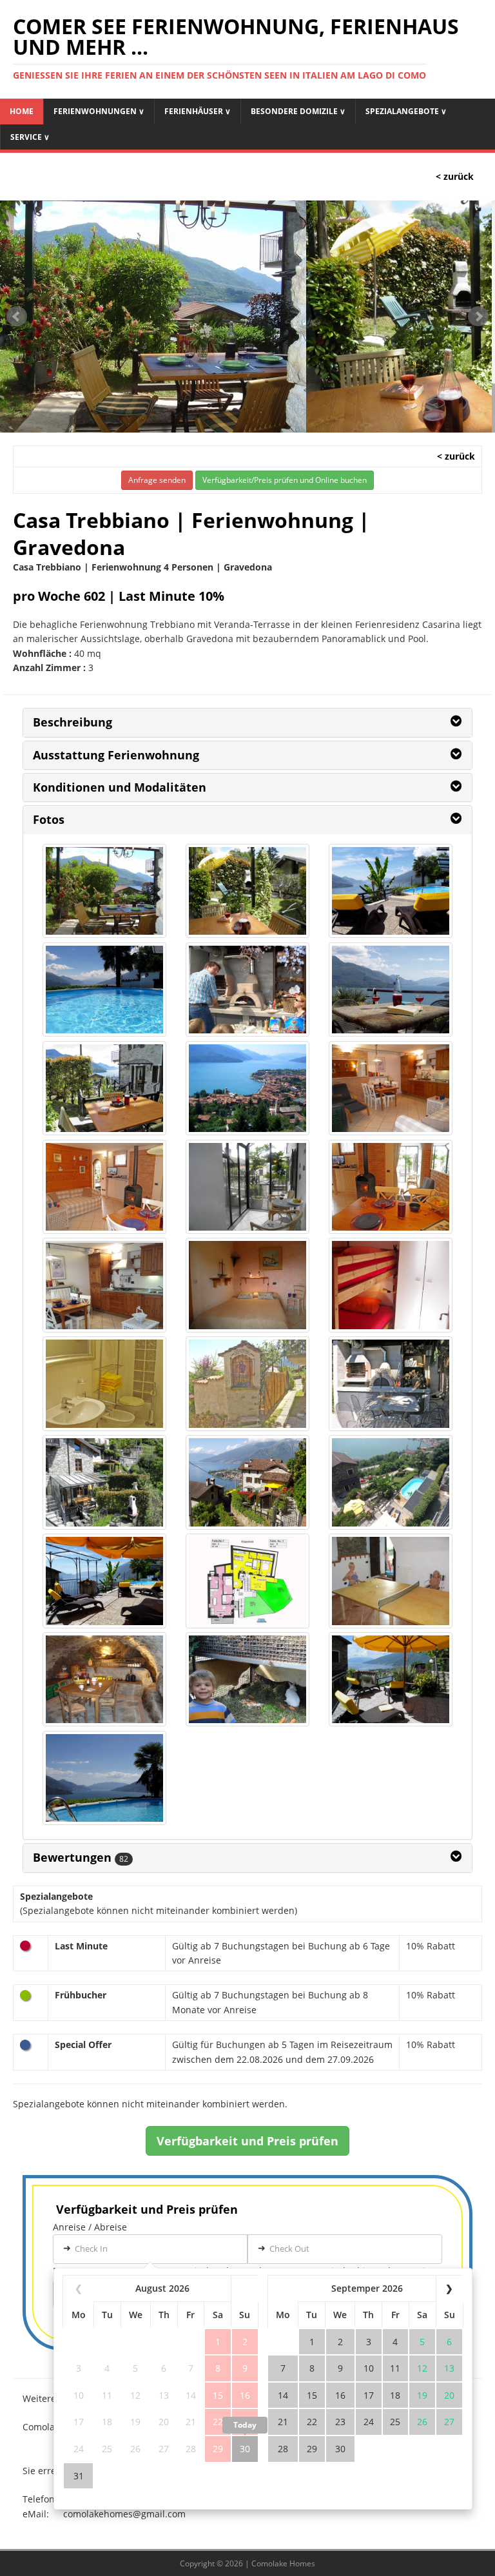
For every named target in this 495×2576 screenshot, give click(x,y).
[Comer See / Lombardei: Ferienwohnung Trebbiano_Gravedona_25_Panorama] (104, 1088)
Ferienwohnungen (99, 111)
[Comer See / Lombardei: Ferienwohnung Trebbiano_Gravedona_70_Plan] (247, 1581)
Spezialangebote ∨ (406, 111)
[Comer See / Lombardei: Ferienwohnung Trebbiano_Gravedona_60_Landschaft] (391, 1482)
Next (478, 317)
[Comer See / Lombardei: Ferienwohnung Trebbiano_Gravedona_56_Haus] (247, 1482)
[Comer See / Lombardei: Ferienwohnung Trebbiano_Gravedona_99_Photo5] (104, 1778)
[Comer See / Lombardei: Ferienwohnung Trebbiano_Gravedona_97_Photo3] (247, 1680)
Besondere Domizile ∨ (298, 111)
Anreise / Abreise (90, 2227)
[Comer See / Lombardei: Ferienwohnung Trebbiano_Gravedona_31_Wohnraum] (104, 1187)
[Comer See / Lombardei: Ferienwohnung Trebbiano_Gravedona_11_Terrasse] (247, 891)
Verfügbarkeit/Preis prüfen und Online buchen (285, 480)
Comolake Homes (283, 2563)
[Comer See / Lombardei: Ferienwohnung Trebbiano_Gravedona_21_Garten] (391, 990)
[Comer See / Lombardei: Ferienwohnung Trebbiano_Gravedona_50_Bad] (247, 1384)
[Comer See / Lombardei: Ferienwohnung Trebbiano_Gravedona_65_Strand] (104, 1581)
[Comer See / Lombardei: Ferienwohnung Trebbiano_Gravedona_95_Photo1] (391, 1581)
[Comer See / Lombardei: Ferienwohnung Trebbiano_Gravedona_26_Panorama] (247, 1088)
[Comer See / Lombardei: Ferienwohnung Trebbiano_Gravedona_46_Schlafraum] (104, 1384)
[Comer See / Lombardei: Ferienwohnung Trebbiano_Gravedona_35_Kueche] (247, 1187)
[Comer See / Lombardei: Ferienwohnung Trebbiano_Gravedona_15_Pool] (391, 891)
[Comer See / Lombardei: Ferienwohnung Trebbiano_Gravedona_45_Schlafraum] (391, 1285)
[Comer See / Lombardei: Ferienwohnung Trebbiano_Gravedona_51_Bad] (391, 1384)
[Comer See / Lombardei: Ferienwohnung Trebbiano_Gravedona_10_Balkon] (104, 891)
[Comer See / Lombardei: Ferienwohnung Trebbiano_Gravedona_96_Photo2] (104, 1680)
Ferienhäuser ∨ (198, 111)
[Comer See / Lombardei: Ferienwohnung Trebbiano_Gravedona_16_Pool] (104, 990)
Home (22, 111)
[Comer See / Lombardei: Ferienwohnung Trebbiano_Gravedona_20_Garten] (247, 990)
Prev (17, 317)
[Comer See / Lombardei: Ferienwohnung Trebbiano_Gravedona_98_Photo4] (391, 1680)
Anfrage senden (157, 480)
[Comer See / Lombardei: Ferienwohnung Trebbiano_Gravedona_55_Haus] (104, 1482)
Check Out (289, 2249)
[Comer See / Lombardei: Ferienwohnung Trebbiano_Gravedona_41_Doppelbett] (247, 1285)
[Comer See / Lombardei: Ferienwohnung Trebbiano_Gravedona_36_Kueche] (391, 1187)
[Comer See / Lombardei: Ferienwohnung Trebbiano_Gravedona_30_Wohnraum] (391, 1088)
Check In (91, 2249)
